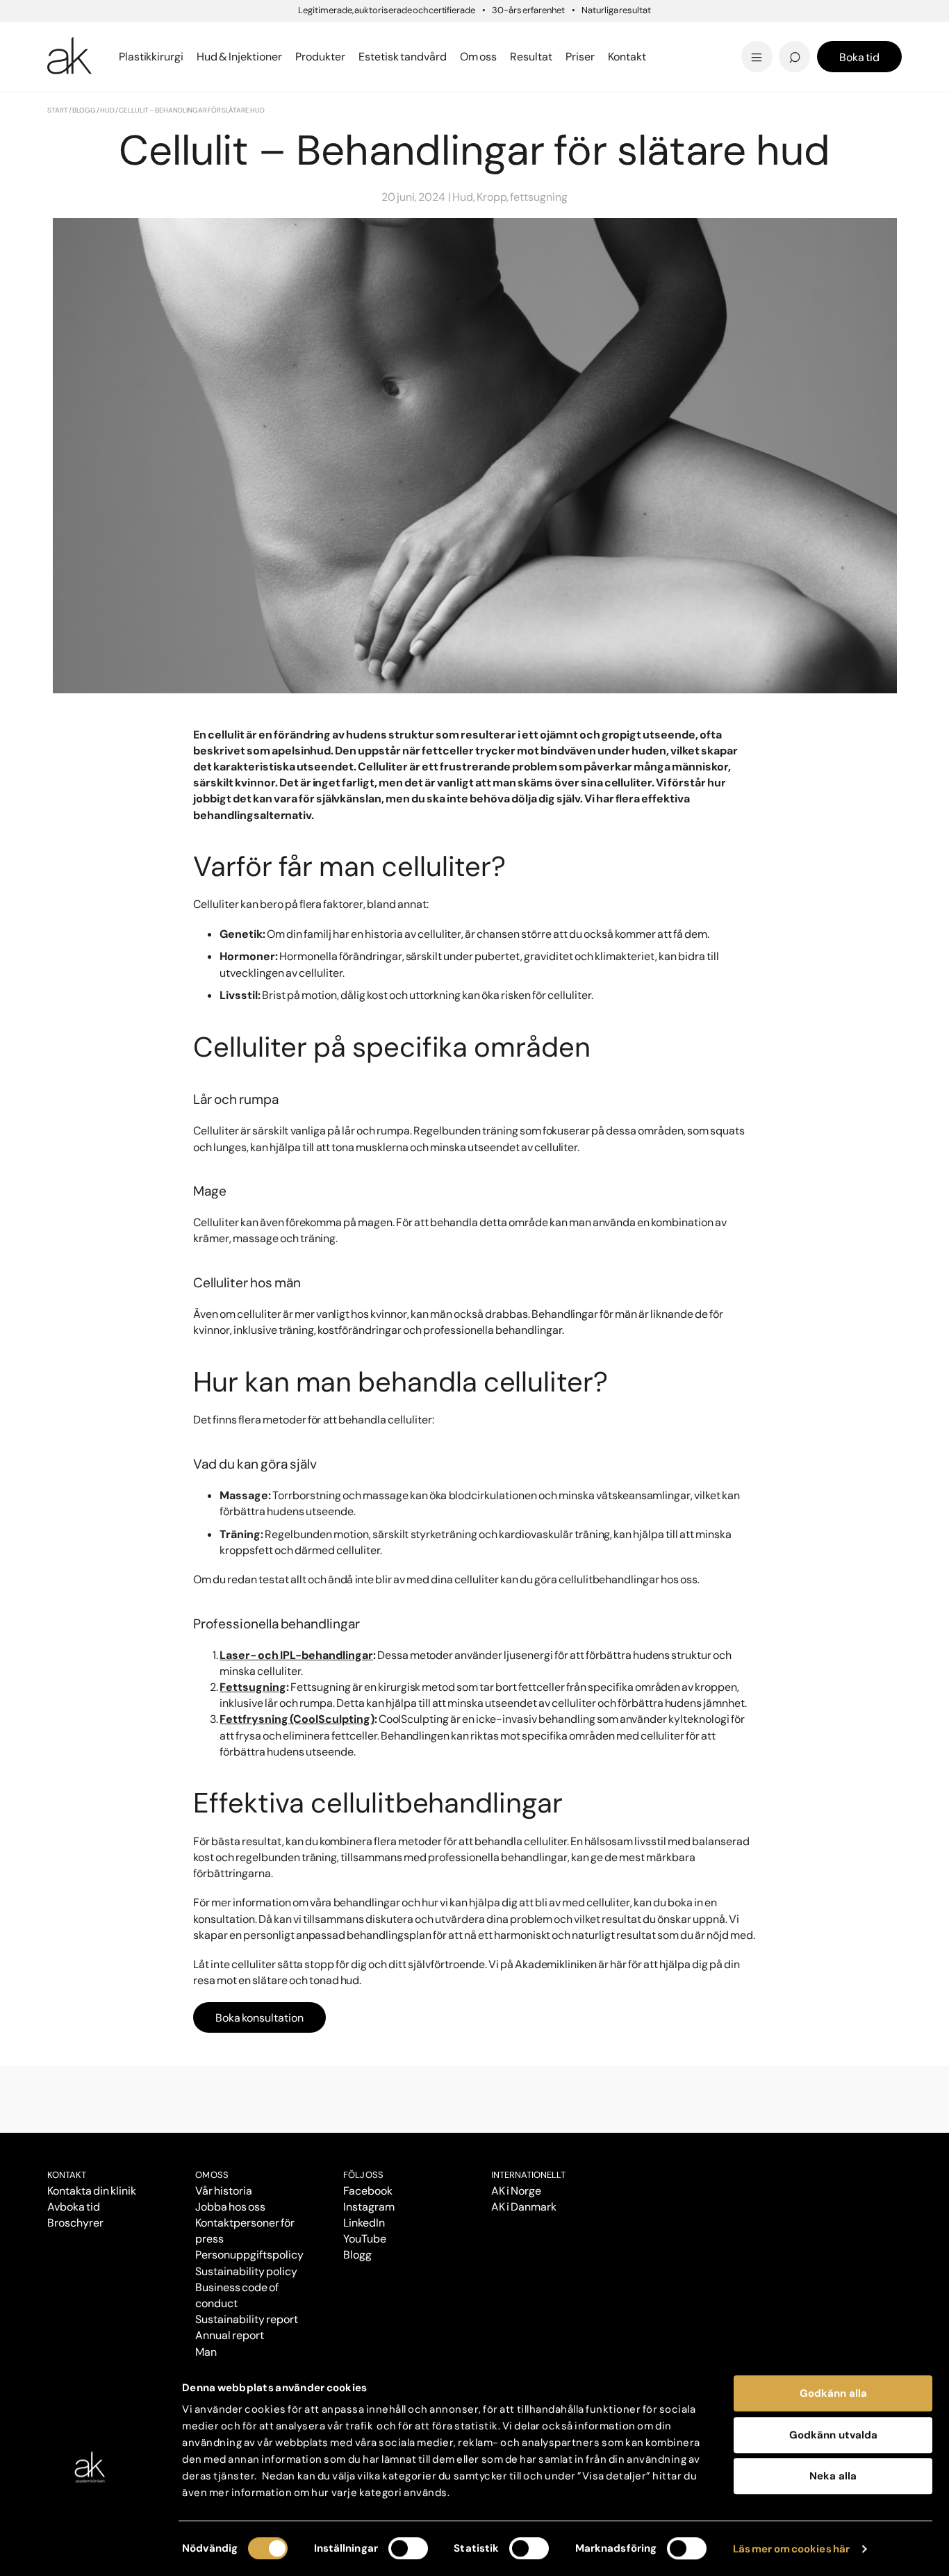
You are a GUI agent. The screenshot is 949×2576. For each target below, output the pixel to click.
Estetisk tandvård (535, 57)
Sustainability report (246, 2319)
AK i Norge (516, 2191)
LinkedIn (364, 2223)
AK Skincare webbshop (730, 70)
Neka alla (833, 2476)
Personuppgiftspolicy (249, 2255)
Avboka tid (74, 2207)
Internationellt (528, 2175)
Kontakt (627, 57)
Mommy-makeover (701, 36)
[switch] (408, 2548)
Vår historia (224, 2191)
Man (206, 2352)
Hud (107, 110)
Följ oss (363, 2175)
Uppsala (506, 34)
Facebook (368, 2191)
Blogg (498, 34)
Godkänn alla (833, 2393)
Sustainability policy (246, 2271)
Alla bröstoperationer (112, 57)
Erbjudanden (521, 57)
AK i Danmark (524, 2207)
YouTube (365, 2239)
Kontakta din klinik (92, 2191)
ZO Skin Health (525, 57)
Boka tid (859, 57)
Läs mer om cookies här (792, 2549)
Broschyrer (75, 2223)
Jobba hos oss (230, 2207)
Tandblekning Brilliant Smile (583, 57)
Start (58, 110)
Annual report (230, 2335)
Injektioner (514, 34)
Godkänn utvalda (833, 2435)
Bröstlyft (74, 36)
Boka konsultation (259, 2018)
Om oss (212, 2175)
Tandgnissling (543, 36)
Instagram (369, 2207)
